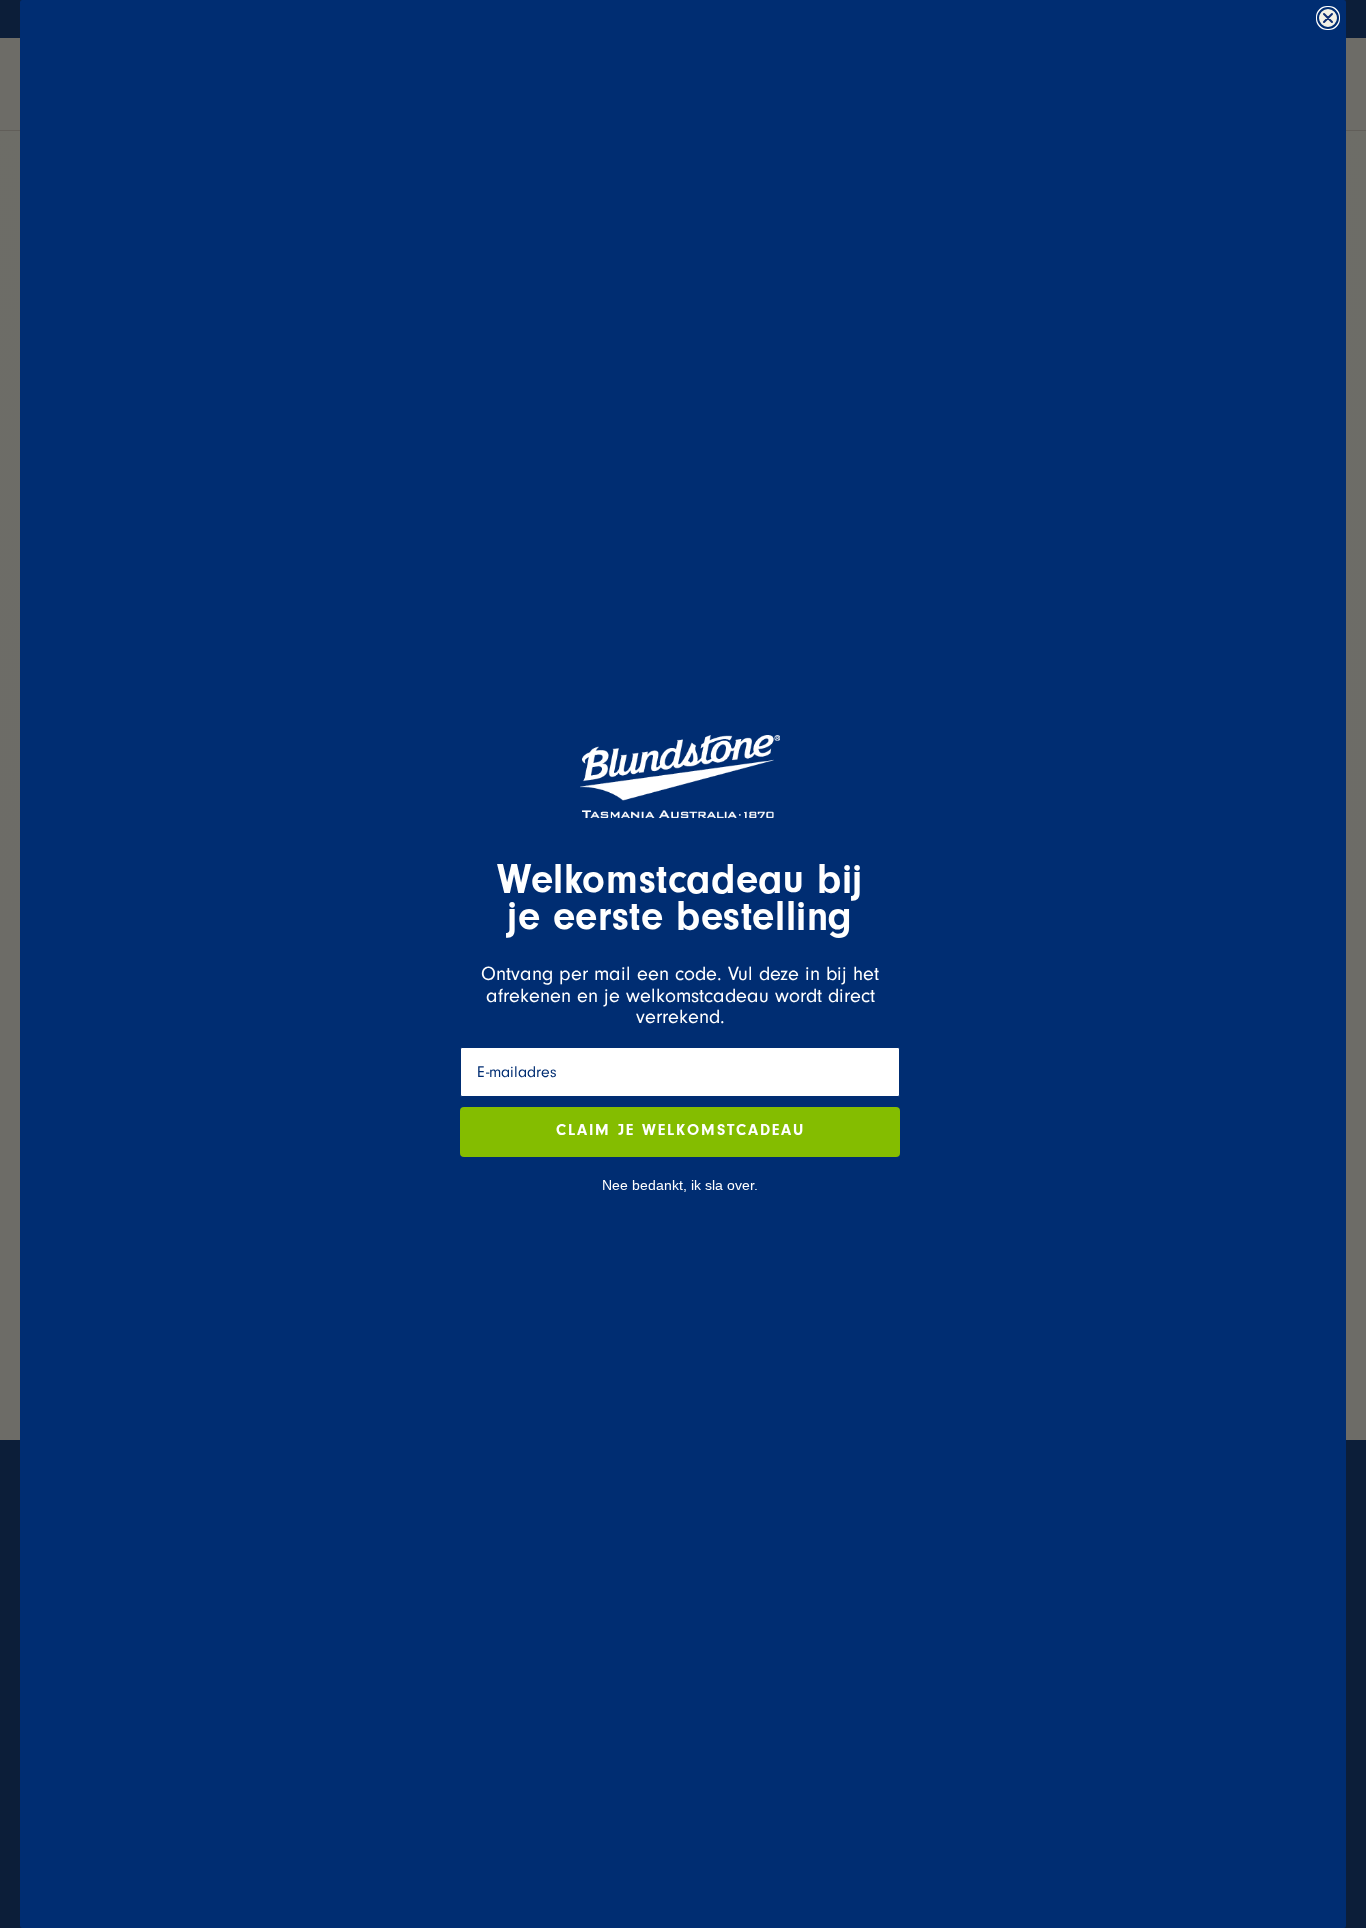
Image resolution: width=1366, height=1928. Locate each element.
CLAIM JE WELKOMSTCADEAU (680, 1132)
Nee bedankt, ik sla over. (680, 1185)
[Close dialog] (1328, 18)
